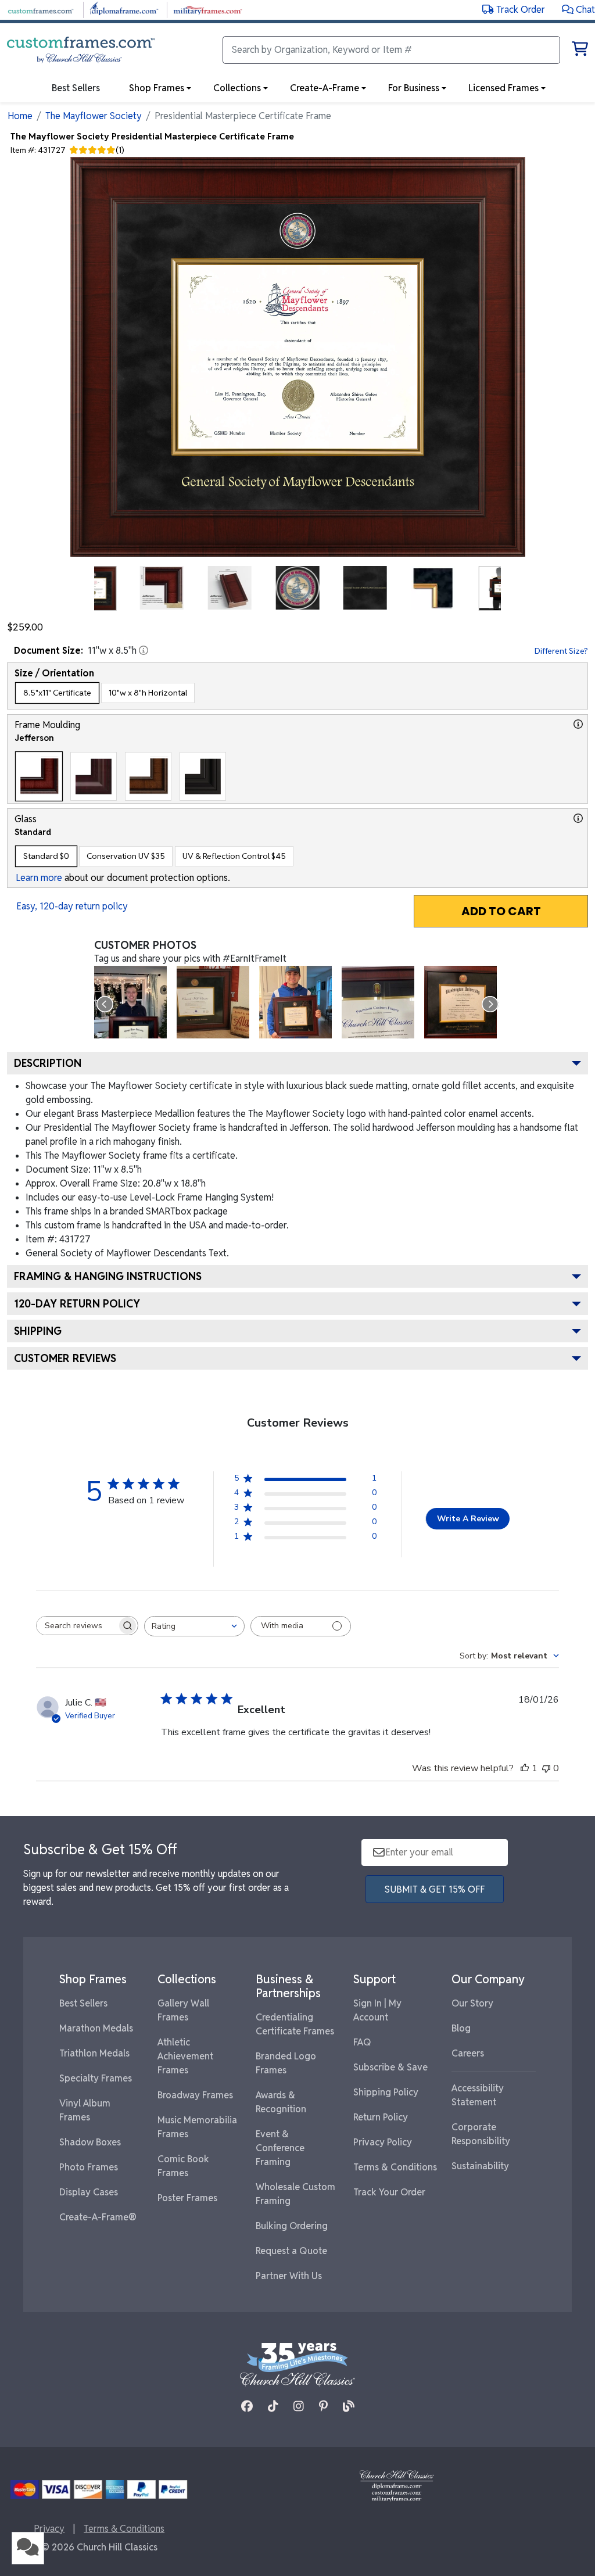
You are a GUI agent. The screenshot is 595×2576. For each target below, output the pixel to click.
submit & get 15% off (435, 1889)
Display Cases (89, 2192)
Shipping (38, 1331)
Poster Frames (187, 2198)
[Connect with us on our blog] (349, 2406)
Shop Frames (157, 88)
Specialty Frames (96, 2078)
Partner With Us (289, 2276)
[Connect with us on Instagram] (299, 2406)
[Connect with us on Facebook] (247, 2406)
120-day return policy (77, 1304)
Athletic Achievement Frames (185, 2056)
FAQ (362, 2042)
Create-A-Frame (325, 88)
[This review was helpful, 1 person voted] (525, 1768)
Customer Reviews (65, 1358)
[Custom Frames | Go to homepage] (81, 50)
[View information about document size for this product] (144, 650)
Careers (468, 2053)
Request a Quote (291, 2251)
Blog (461, 2028)
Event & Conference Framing (280, 2148)
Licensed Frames (503, 88)
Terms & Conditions (395, 2167)
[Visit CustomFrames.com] (40, 9)
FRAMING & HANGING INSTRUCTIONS (108, 1276)
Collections (237, 88)
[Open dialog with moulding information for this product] (578, 724)
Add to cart (501, 911)
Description (48, 1063)
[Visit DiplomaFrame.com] (124, 9)
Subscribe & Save (390, 2067)
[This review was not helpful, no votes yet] (546, 1768)
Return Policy (381, 2117)
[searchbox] (77, 1626)
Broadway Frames (195, 2095)
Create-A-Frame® (98, 2217)
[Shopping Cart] (580, 51)
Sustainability (480, 2166)
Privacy (49, 2529)
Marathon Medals (96, 2028)
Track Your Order (389, 2192)
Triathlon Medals (94, 2053)
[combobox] (194, 1626)
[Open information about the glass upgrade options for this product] (578, 818)
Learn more (39, 878)
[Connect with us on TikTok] (273, 2406)
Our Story (472, 2003)
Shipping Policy (386, 2092)
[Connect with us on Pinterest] (323, 2406)
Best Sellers (83, 2003)
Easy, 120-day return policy (72, 906)
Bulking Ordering (292, 2226)
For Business (414, 88)
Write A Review (468, 1519)
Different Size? (561, 651)
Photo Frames (89, 2167)
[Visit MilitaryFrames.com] (208, 9)
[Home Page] (397, 2485)
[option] (57, 693)
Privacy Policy (383, 2142)
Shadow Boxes (90, 2142)
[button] (578, 10)
